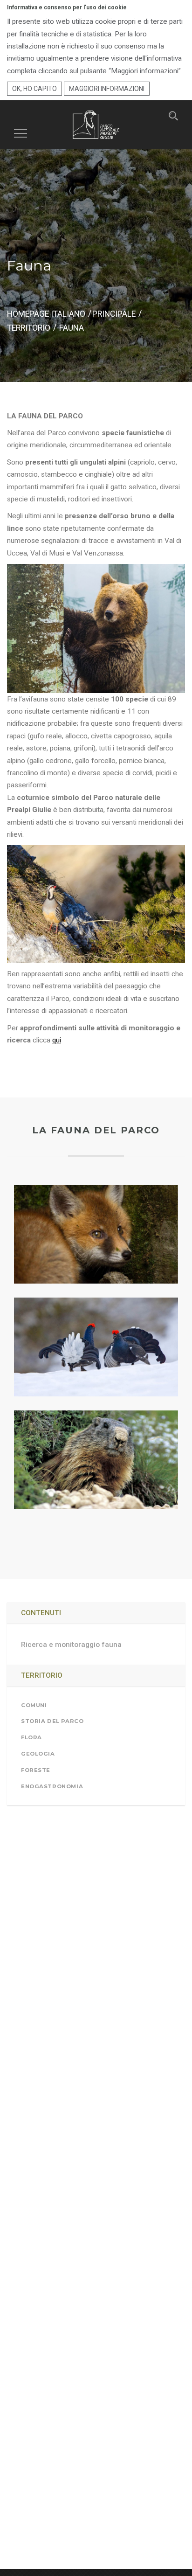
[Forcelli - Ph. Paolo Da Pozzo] (96, 1347)
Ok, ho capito (34, 89)
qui (57, 1040)
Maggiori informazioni (107, 89)
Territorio (29, 328)
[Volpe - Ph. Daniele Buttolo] (96, 1234)
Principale (114, 314)
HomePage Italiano (46, 314)
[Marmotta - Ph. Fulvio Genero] (96, 1460)
